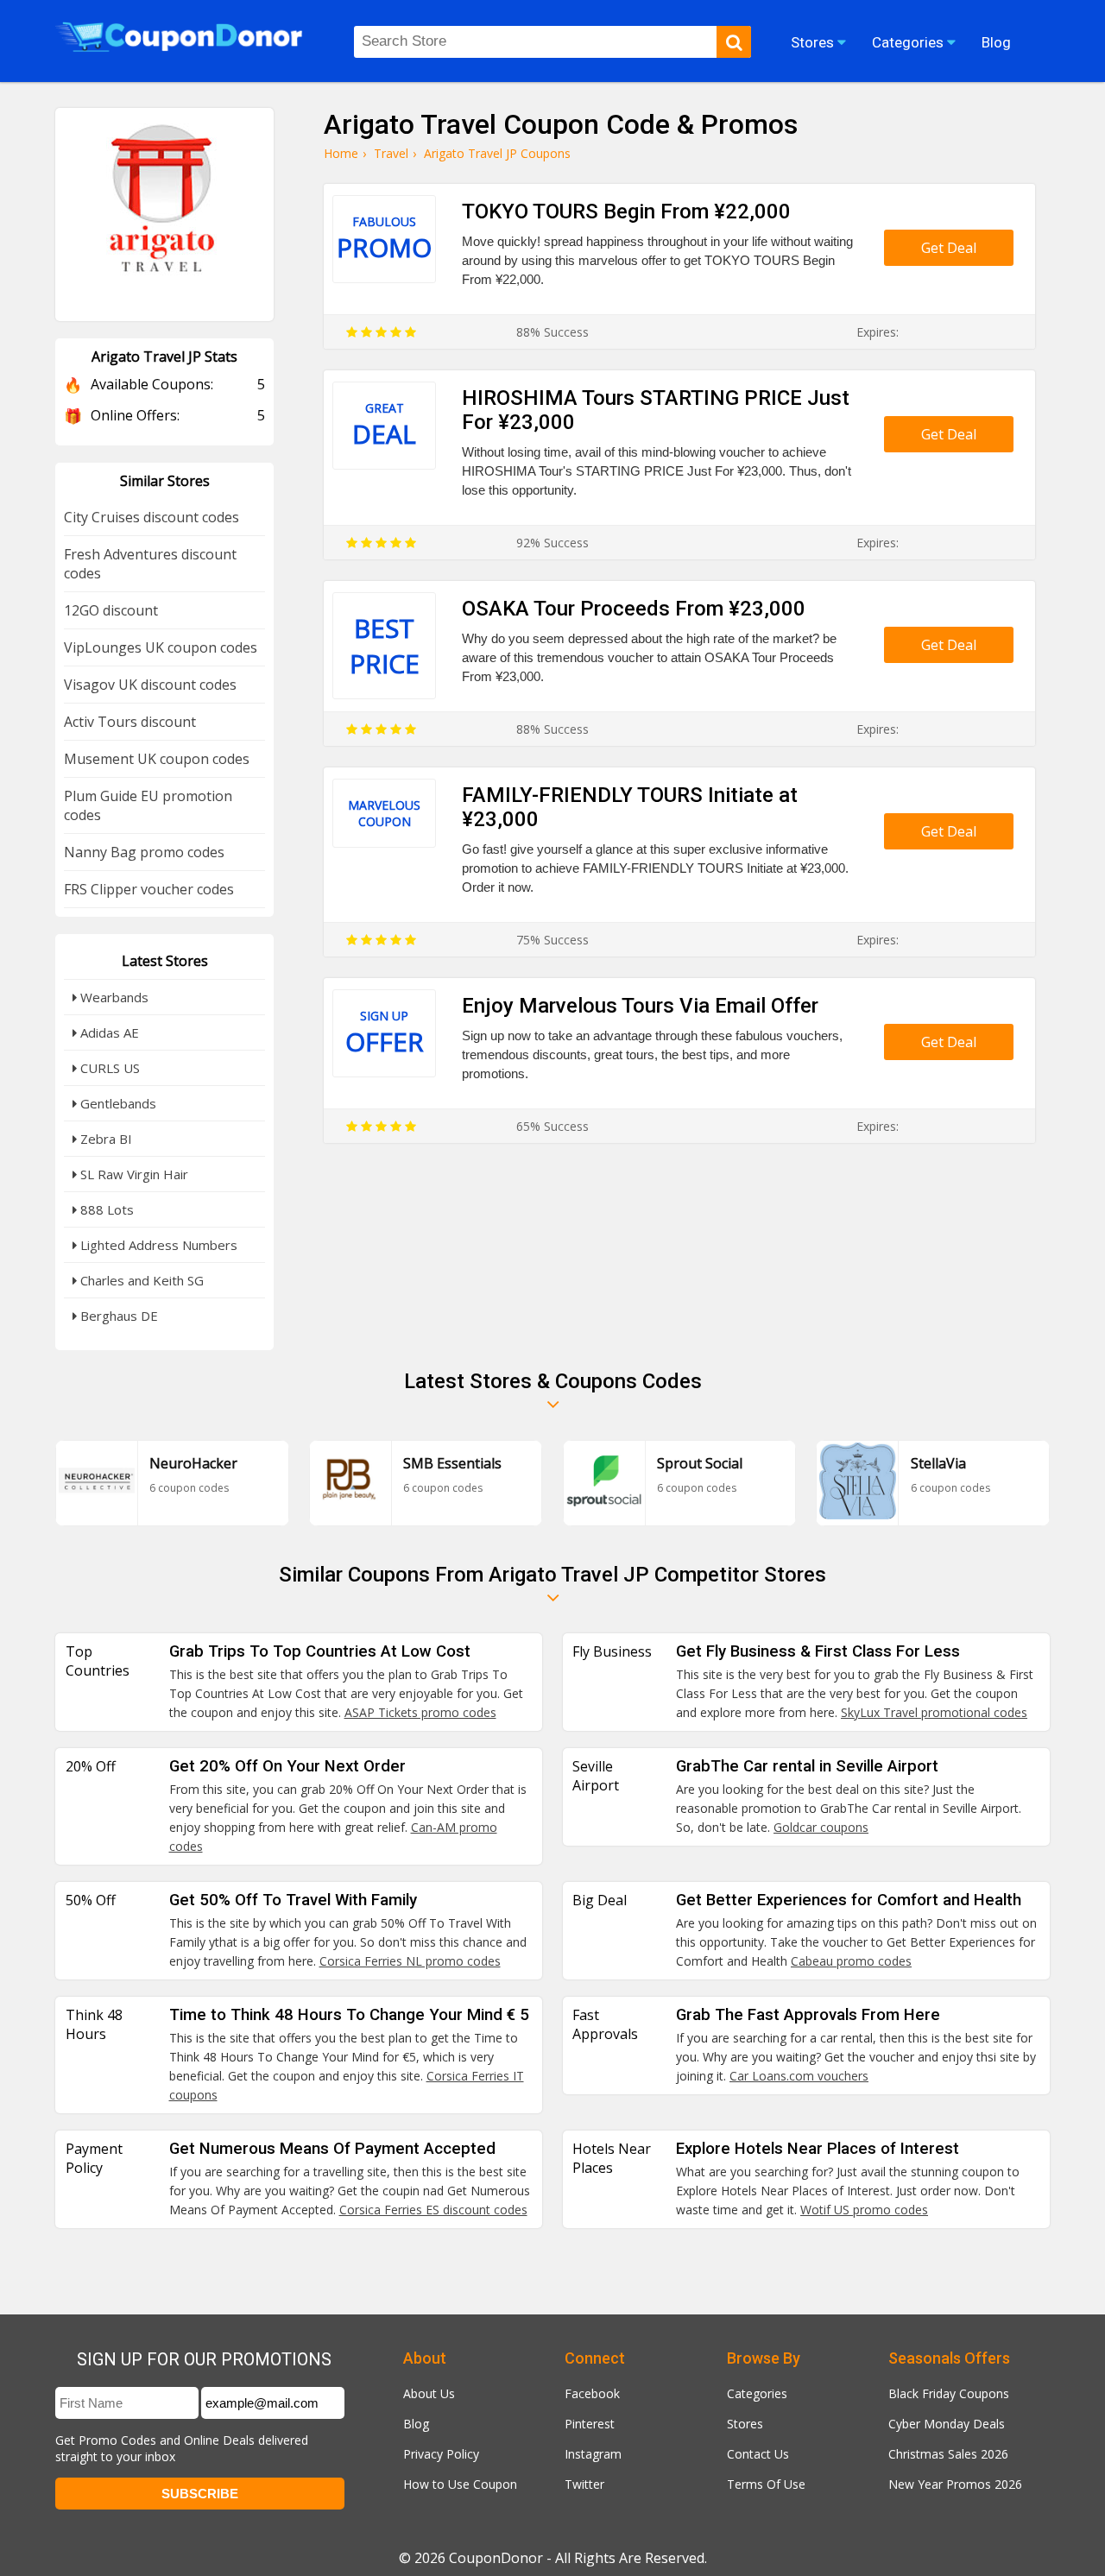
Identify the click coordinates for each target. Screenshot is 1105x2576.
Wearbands (113, 997)
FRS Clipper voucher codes (149, 889)
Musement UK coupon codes (157, 759)
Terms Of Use (766, 2484)
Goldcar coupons (821, 1827)
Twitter (584, 2484)
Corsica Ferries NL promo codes (410, 1961)
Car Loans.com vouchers (799, 2076)
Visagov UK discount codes (150, 685)
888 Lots (105, 1209)
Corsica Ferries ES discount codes (433, 2210)
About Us (429, 2393)
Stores (745, 2424)
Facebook (592, 2393)
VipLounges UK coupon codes (161, 647)
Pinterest (590, 2424)
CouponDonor (496, 2558)
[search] (734, 42)
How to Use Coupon (460, 2484)
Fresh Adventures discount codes (150, 564)
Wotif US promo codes (864, 2210)
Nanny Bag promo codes (144, 852)
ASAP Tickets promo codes (420, 1712)
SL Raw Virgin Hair (133, 1174)
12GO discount (111, 610)
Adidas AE (108, 1032)
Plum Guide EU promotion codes (148, 805)
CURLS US (108, 1068)
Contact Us (758, 2454)
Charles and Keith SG (140, 1280)
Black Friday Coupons (949, 2393)
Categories (757, 2393)
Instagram (593, 2454)
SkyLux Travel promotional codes (934, 1712)
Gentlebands (117, 1103)
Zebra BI (104, 1139)
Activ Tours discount (130, 722)
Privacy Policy (441, 2454)
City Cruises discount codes (152, 517)
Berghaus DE (117, 1316)
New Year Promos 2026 (955, 2484)
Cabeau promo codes (851, 1961)
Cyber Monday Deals (947, 2424)
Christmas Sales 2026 (948, 2454)
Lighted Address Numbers (157, 1245)
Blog (416, 2424)
